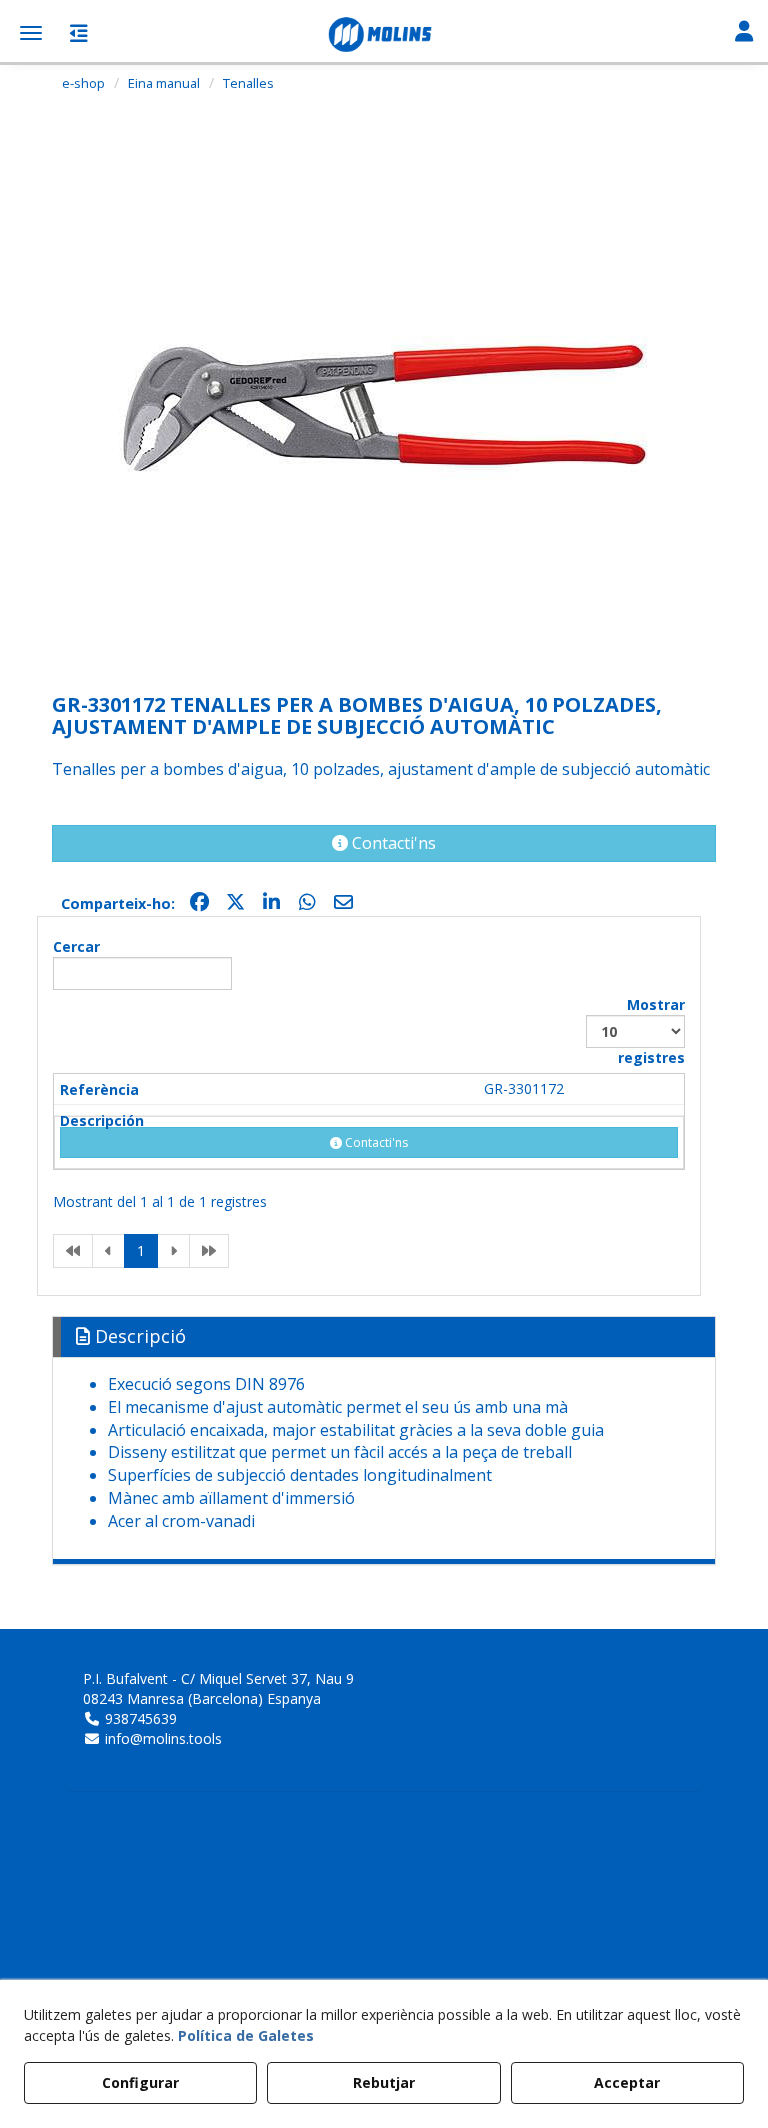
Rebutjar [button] (384, 2082)
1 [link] (141, 1250)
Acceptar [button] (627, 2082)
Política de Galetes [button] (246, 2035)
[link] (73, 1251)
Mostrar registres (651, 1031)
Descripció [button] (138, 1336)
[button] (384, 35)
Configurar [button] (140, 2082)
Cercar (76, 946)
